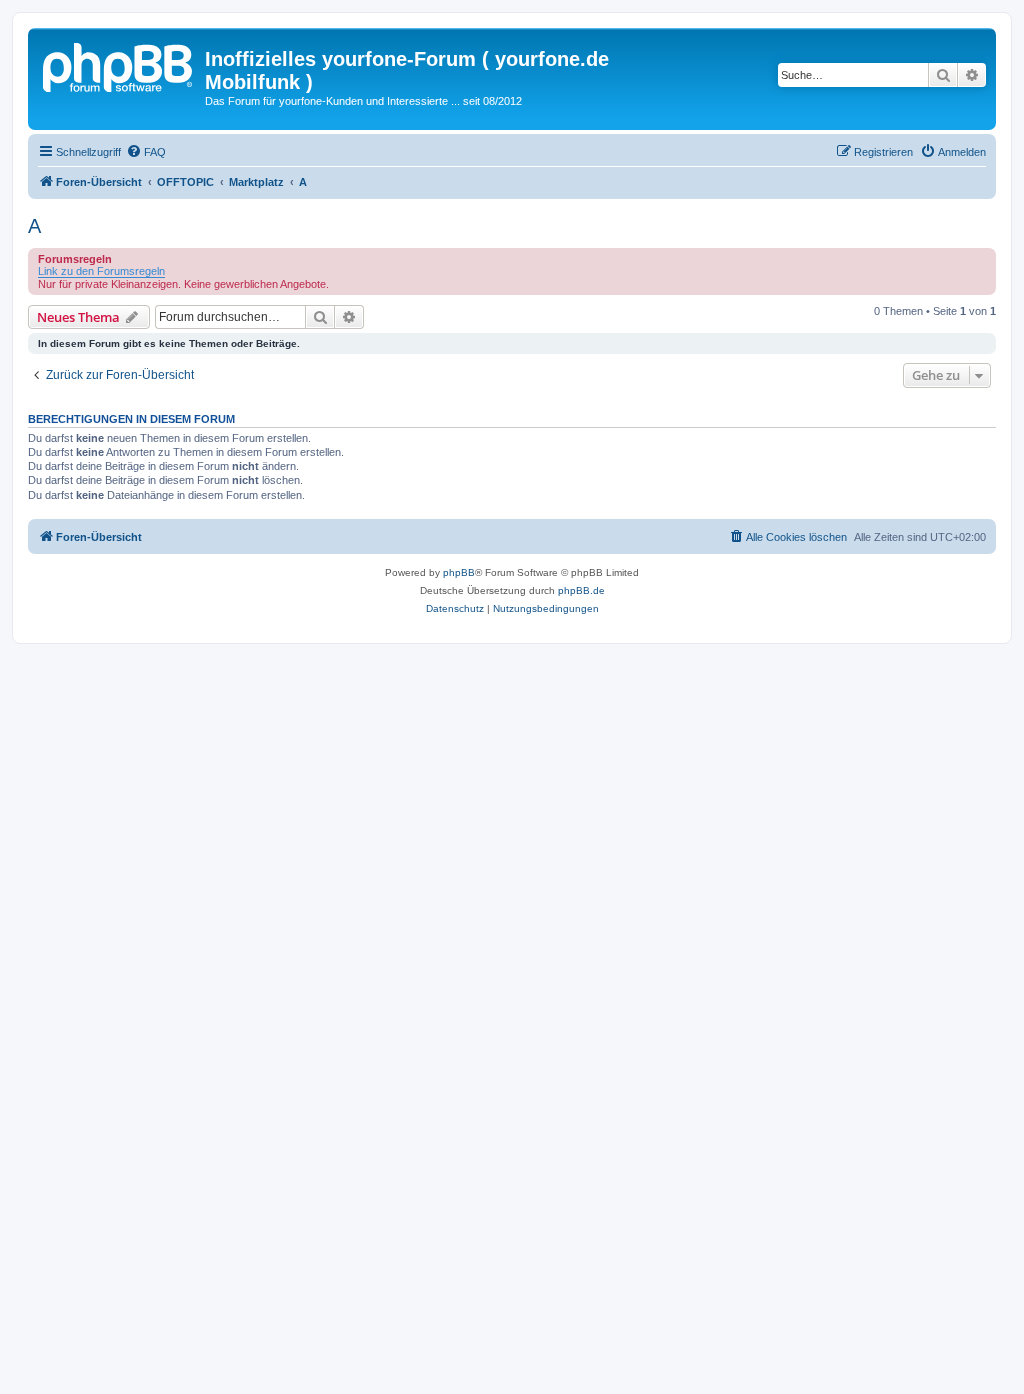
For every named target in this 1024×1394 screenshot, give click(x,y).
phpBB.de (581, 590)
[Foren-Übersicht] (119, 65)
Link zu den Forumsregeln (101, 271)
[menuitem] (146, 152)
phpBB (459, 572)
